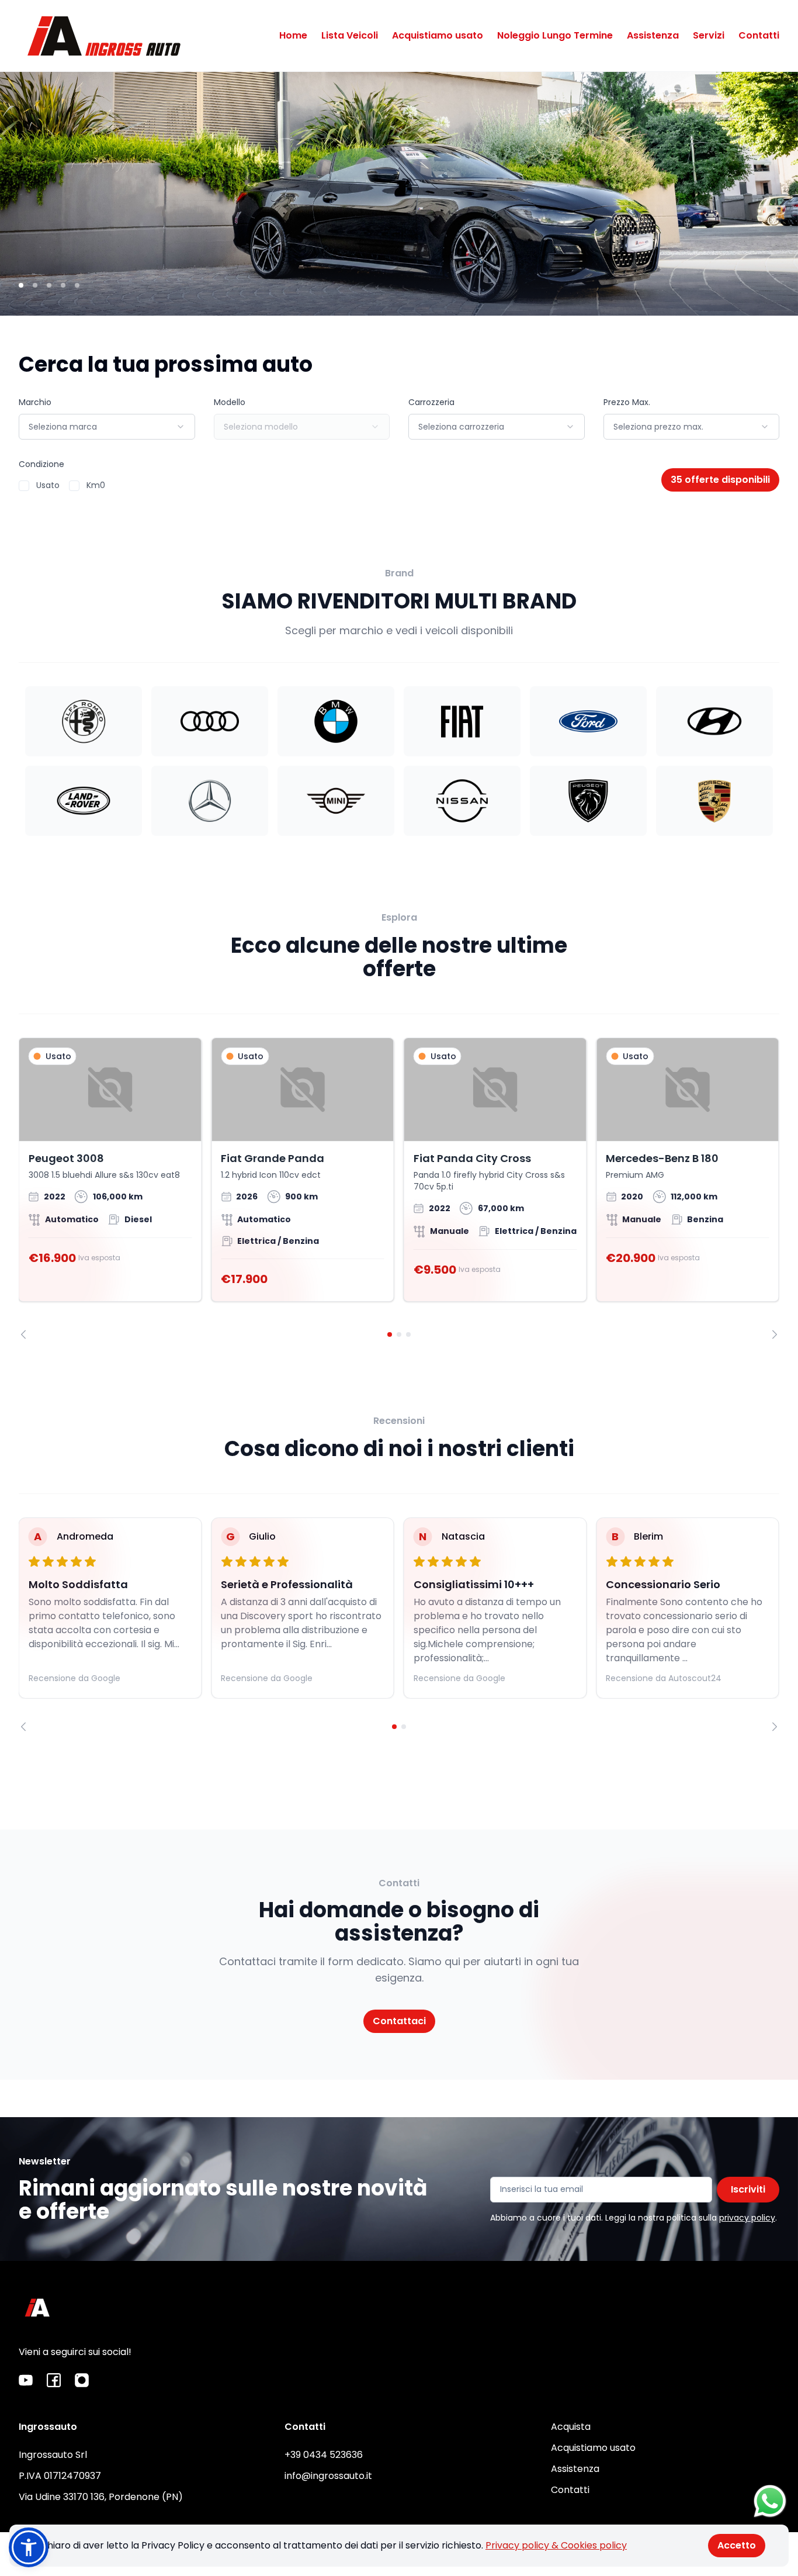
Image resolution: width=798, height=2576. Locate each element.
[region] (399, 1188)
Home (293, 35)
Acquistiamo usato (438, 35)
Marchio (35, 402)
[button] (29, 2547)
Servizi (709, 35)
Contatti (759, 35)
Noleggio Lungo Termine (555, 35)
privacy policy (747, 2218)
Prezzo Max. (627, 402)
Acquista (571, 2427)
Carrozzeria (431, 402)
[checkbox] (24, 486)
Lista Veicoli (350, 35)
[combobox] (107, 427)
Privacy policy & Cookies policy (556, 2545)
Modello (230, 402)
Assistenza (653, 35)
